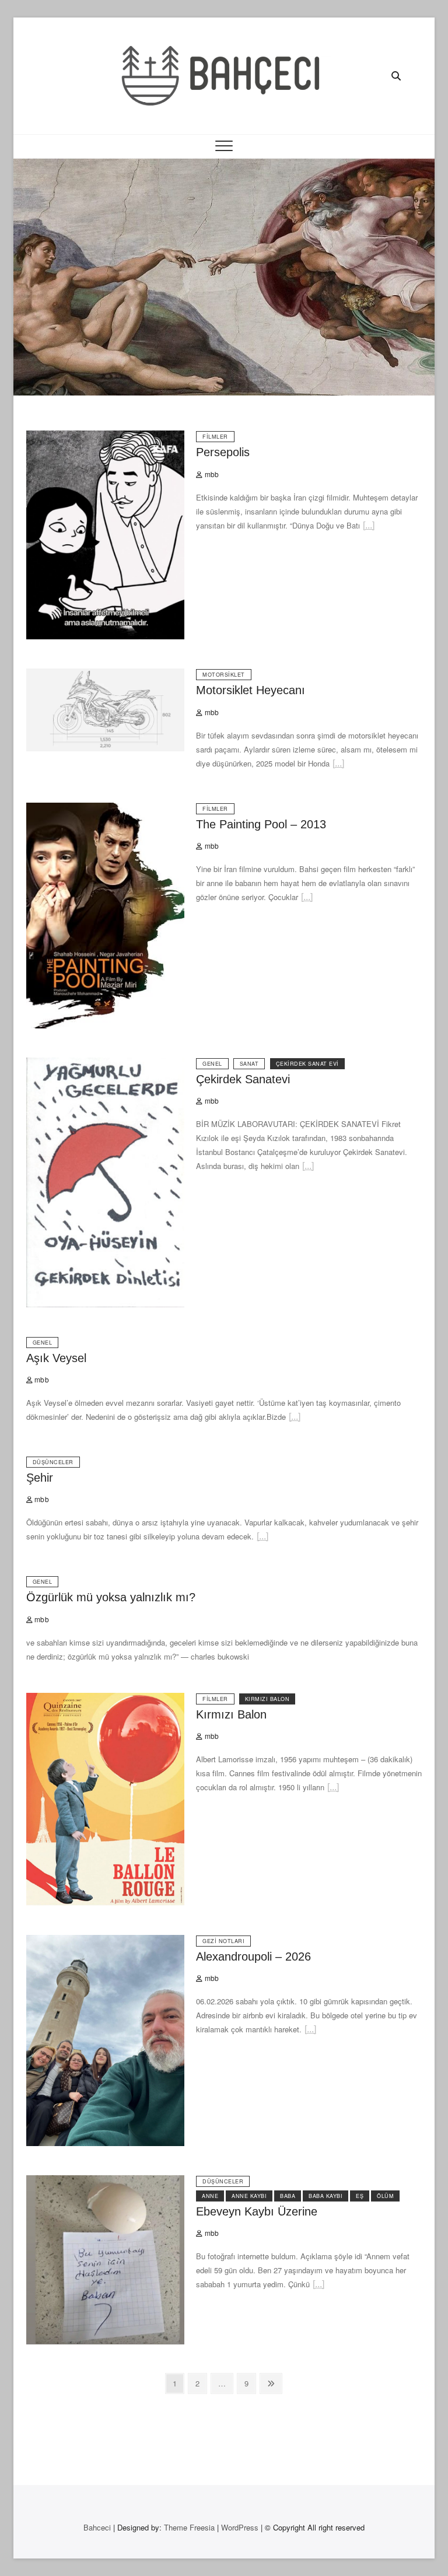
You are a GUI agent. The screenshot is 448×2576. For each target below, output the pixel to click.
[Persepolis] (105, 437)
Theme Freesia (189, 2527)
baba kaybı (325, 2196)
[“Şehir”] (262, 1538)
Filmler (215, 437)
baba (288, 2196)
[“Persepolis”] (369, 527)
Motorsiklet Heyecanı (251, 690)
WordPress (240, 2527)
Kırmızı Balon (231, 1714)
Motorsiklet (224, 675)
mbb (211, 474)
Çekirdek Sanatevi (243, 1079)
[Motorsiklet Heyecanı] (105, 675)
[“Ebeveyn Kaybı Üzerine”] (318, 2286)
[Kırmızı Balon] (105, 1700)
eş (360, 2196)
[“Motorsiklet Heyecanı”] (338, 765)
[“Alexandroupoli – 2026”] (310, 2031)
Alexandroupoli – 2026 (253, 1957)
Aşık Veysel (56, 1358)
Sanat (249, 1064)
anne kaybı (249, 2196)
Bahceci (97, 2527)
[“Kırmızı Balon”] (333, 1789)
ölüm (385, 2196)
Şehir (40, 1478)
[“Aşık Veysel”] (295, 1418)
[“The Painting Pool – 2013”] (307, 899)
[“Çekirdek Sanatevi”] (308, 1168)
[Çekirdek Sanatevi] (105, 1064)
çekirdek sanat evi (307, 1064)
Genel (212, 1064)
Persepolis (223, 452)
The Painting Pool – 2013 (261, 824)
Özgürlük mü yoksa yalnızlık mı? (111, 1597)
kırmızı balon (267, 1699)
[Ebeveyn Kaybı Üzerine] (105, 2182)
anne (210, 2196)
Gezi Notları (223, 1941)
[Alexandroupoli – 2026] (105, 1942)
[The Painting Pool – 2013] (105, 809)
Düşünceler (53, 1462)
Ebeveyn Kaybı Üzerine (257, 2211)
